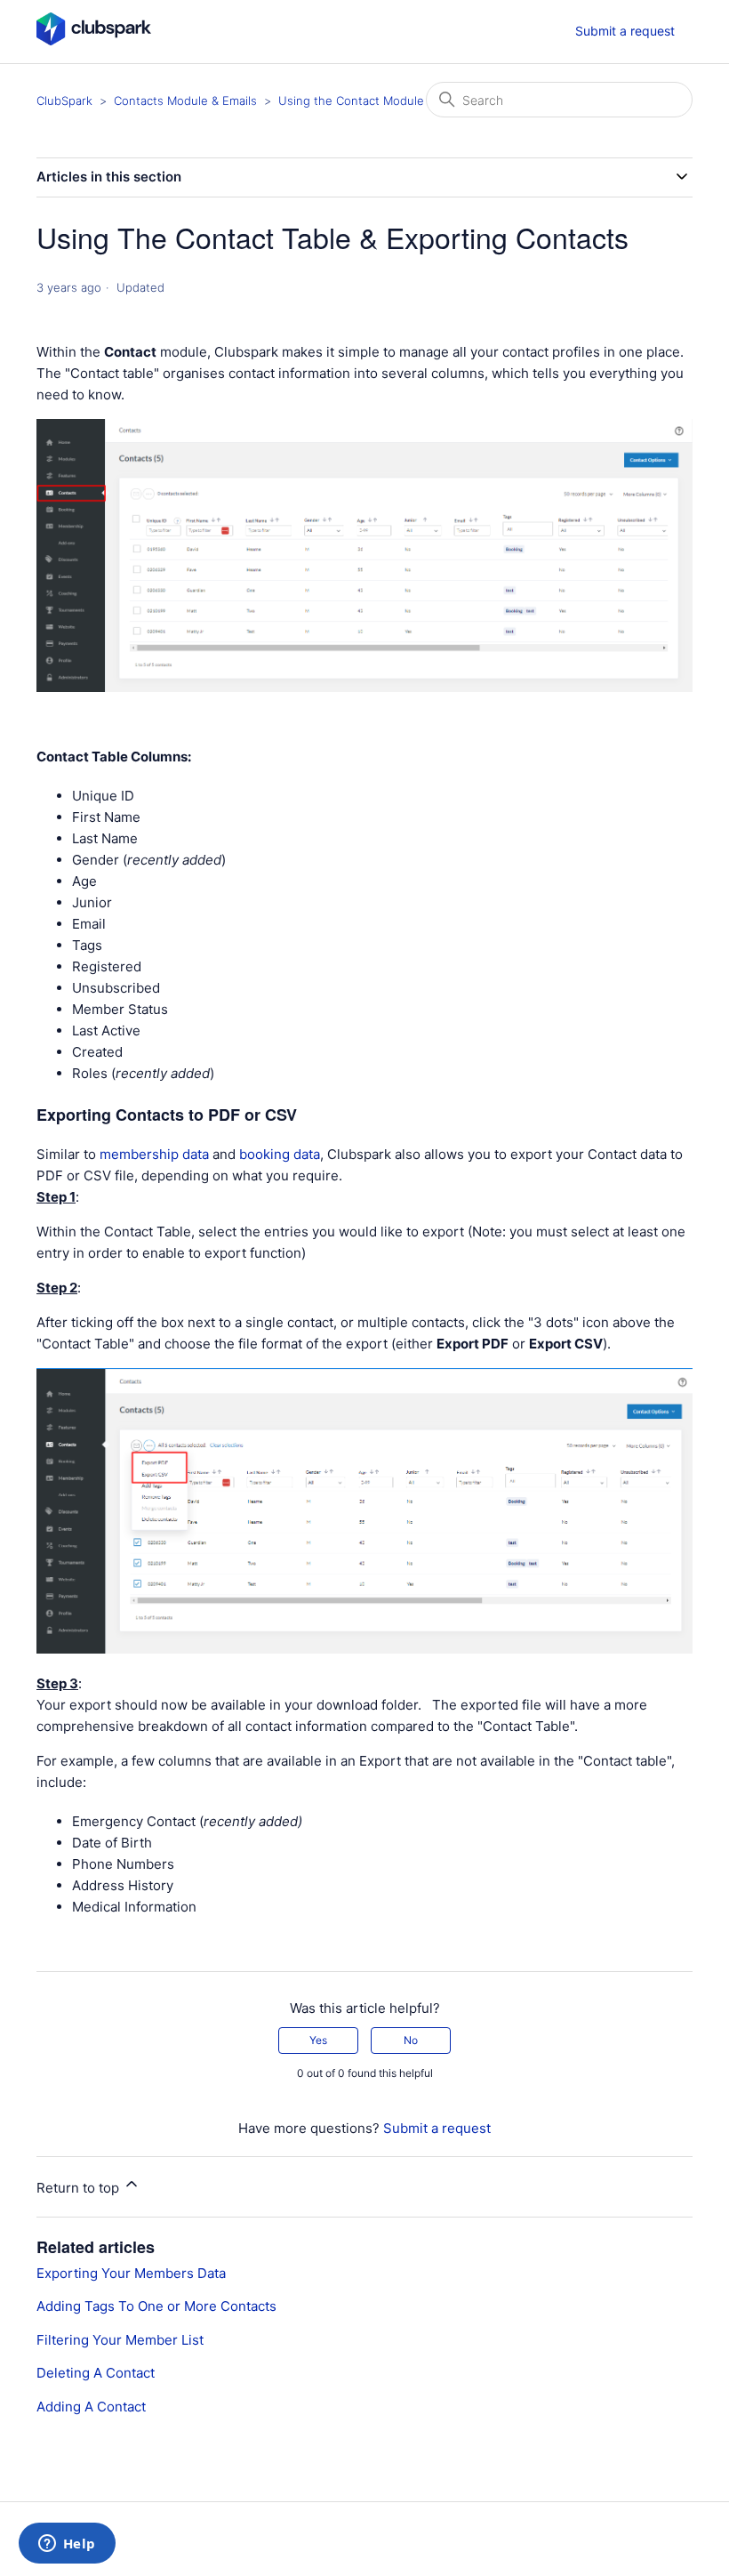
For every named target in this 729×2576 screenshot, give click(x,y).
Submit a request (625, 31)
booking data (280, 1154)
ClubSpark (64, 101)
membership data (154, 1154)
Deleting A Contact (96, 2373)
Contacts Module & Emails (185, 101)
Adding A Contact (91, 2407)
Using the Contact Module (351, 101)
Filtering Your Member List (120, 2340)
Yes (318, 2040)
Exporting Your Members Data (131, 2273)
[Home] (94, 40)
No (411, 2040)
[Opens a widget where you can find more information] (67, 2545)
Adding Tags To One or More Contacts (156, 2306)
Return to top (80, 2188)
